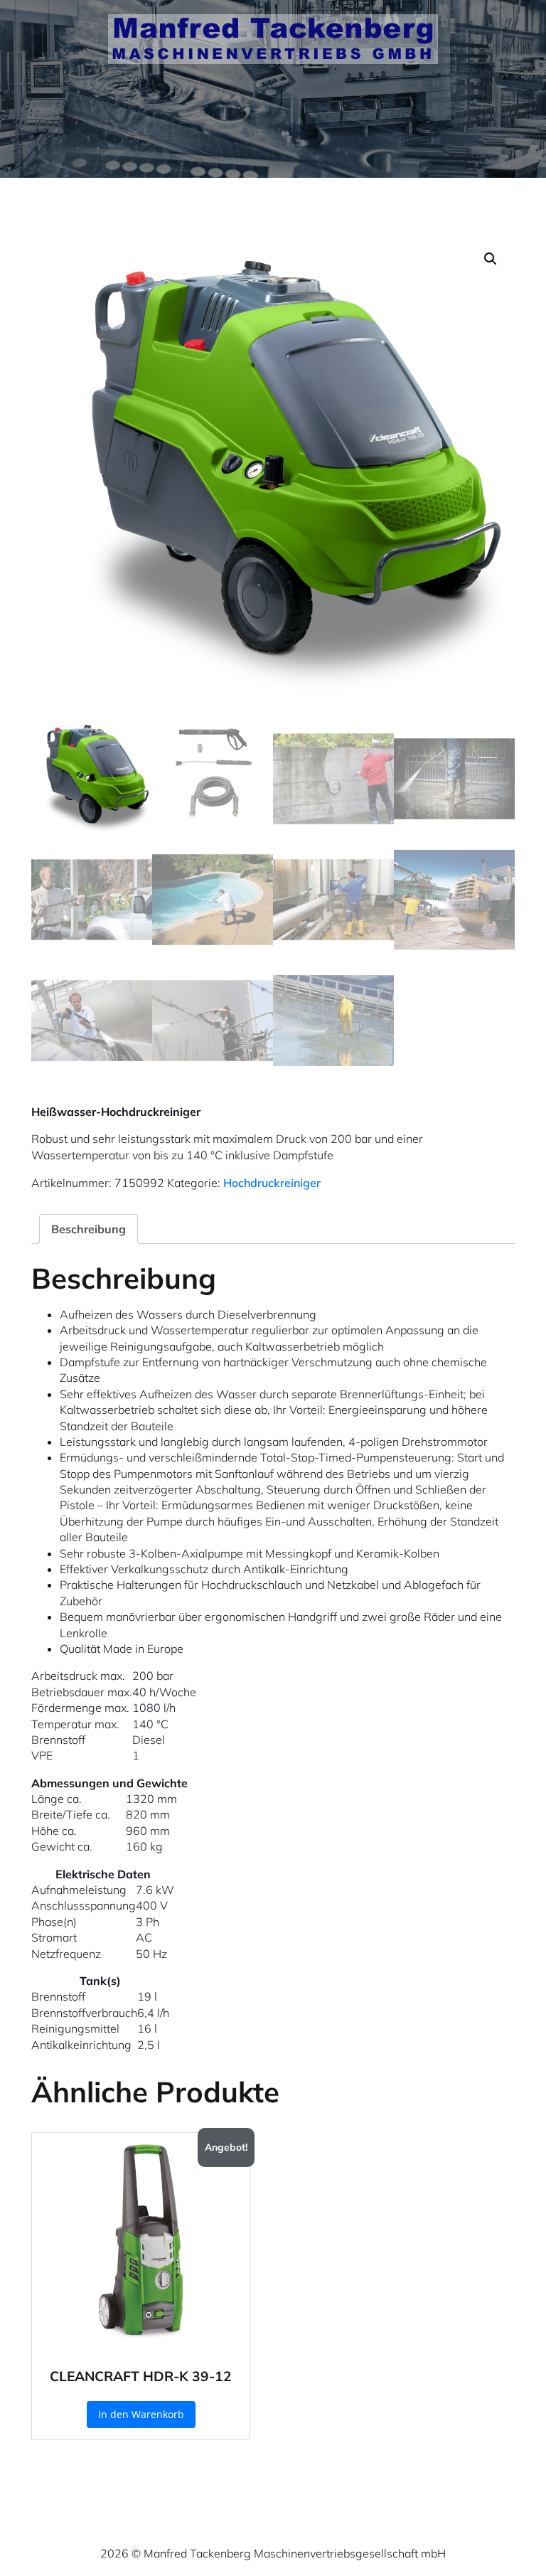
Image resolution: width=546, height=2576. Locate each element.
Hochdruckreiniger (272, 1183)
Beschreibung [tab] (89, 1229)
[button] (491, 259)
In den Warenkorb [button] (141, 2414)
